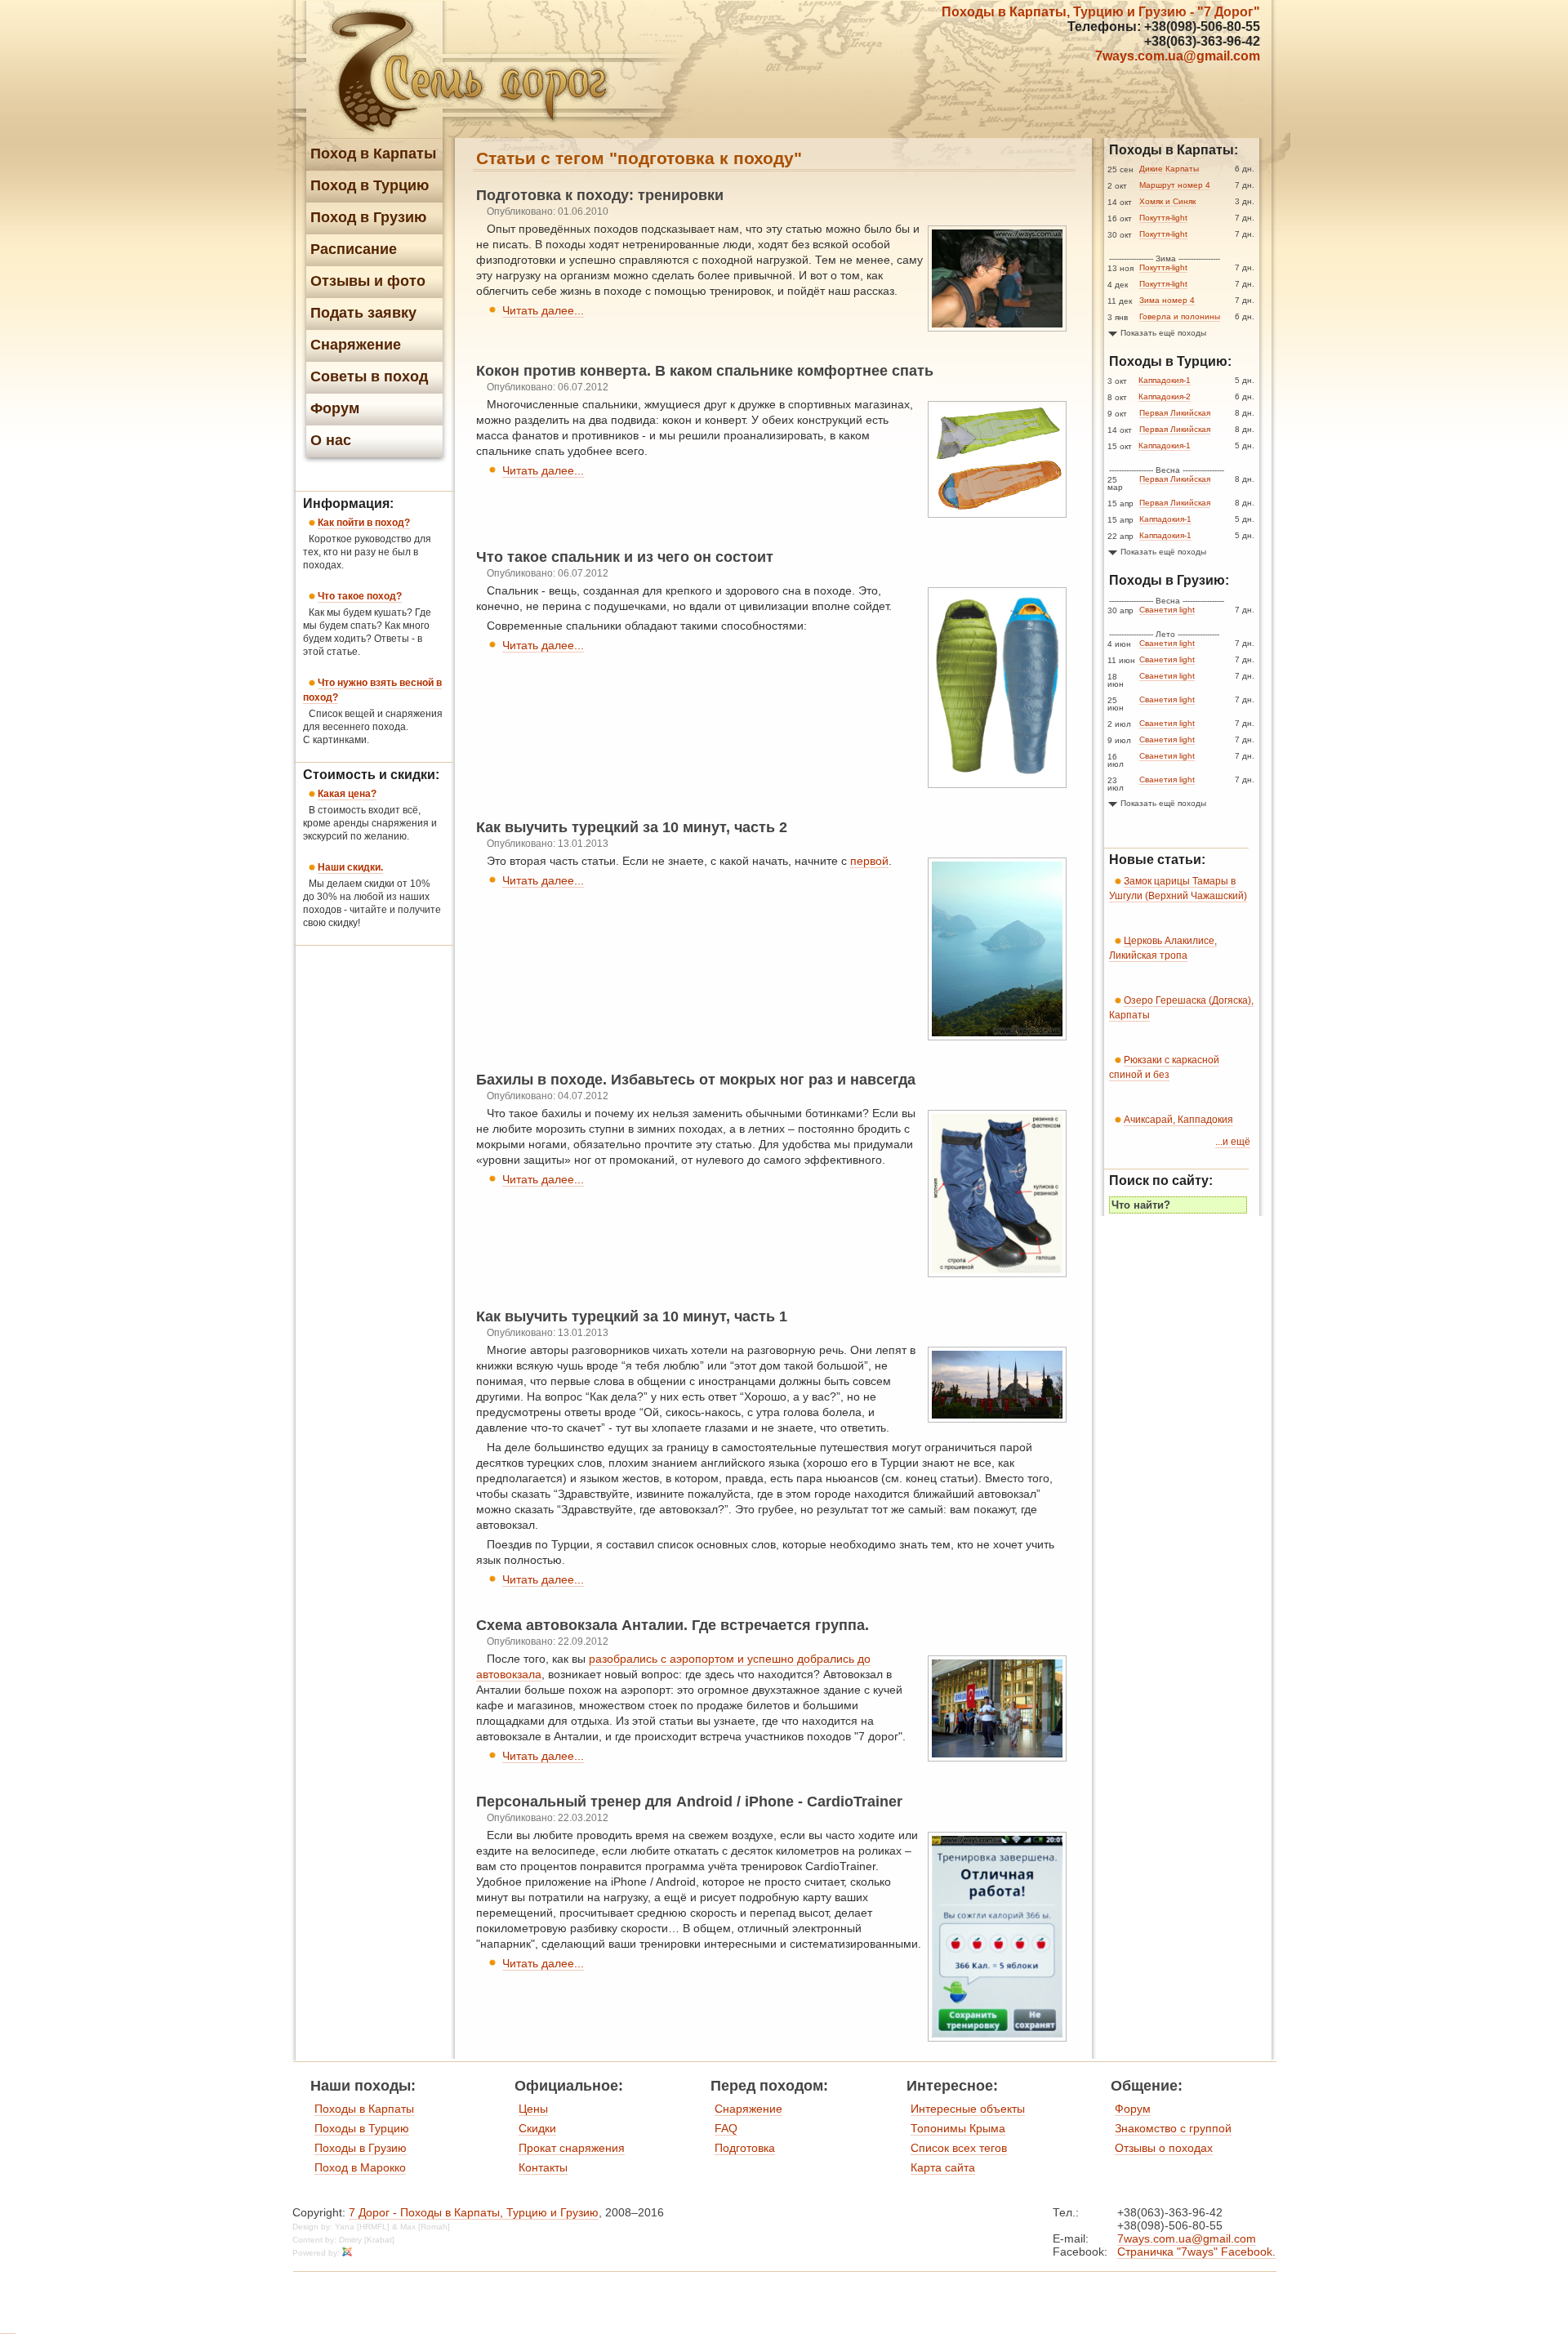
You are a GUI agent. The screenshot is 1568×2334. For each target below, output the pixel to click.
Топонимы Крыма (958, 2128)
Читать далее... (543, 310)
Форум (1133, 2109)
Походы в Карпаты (364, 2109)
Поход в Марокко (360, 2167)
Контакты (543, 2167)
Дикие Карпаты (1169, 169)
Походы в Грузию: (1169, 580)
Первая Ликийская (1175, 413)
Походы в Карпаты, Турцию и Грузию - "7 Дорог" (1101, 12)
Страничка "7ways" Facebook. (1196, 2252)
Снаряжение (748, 2109)
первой (869, 861)
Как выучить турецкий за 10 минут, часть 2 (632, 827)
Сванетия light (1167, 610)
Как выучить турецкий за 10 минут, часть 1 (632, 1316)
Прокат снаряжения (572, 2148)
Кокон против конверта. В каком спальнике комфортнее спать (705, 371)
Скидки (537, 2128)
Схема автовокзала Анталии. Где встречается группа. (673, 1625)
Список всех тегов (959, 2148)
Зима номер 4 (1167, 300)
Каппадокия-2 (1165, 396)
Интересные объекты (968, 2109)
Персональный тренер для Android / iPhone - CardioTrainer (689, 1802)
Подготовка (745, 2148)
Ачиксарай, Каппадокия (1178, 1120)
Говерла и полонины (1180, 316)
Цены (533, 2109)
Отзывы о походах (1164, 2148)
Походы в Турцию (362, 2128)
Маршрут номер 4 (1175, 185)
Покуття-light (1163, 218)
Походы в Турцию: (1170, 361)
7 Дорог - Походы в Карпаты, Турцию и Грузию (474, 2212)
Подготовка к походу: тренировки (600, 195)
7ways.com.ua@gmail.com (1178, 56)
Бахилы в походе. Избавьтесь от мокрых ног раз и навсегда (696, 1080)
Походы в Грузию (361, 2148)
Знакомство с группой (1173, 2128)
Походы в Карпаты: (1174, 150)
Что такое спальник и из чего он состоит (625, 557)
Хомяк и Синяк (1167, 201)
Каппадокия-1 (1165, 380)
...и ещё (1233, 1142)
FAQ (726, 2128)
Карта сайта (943, 2167)
